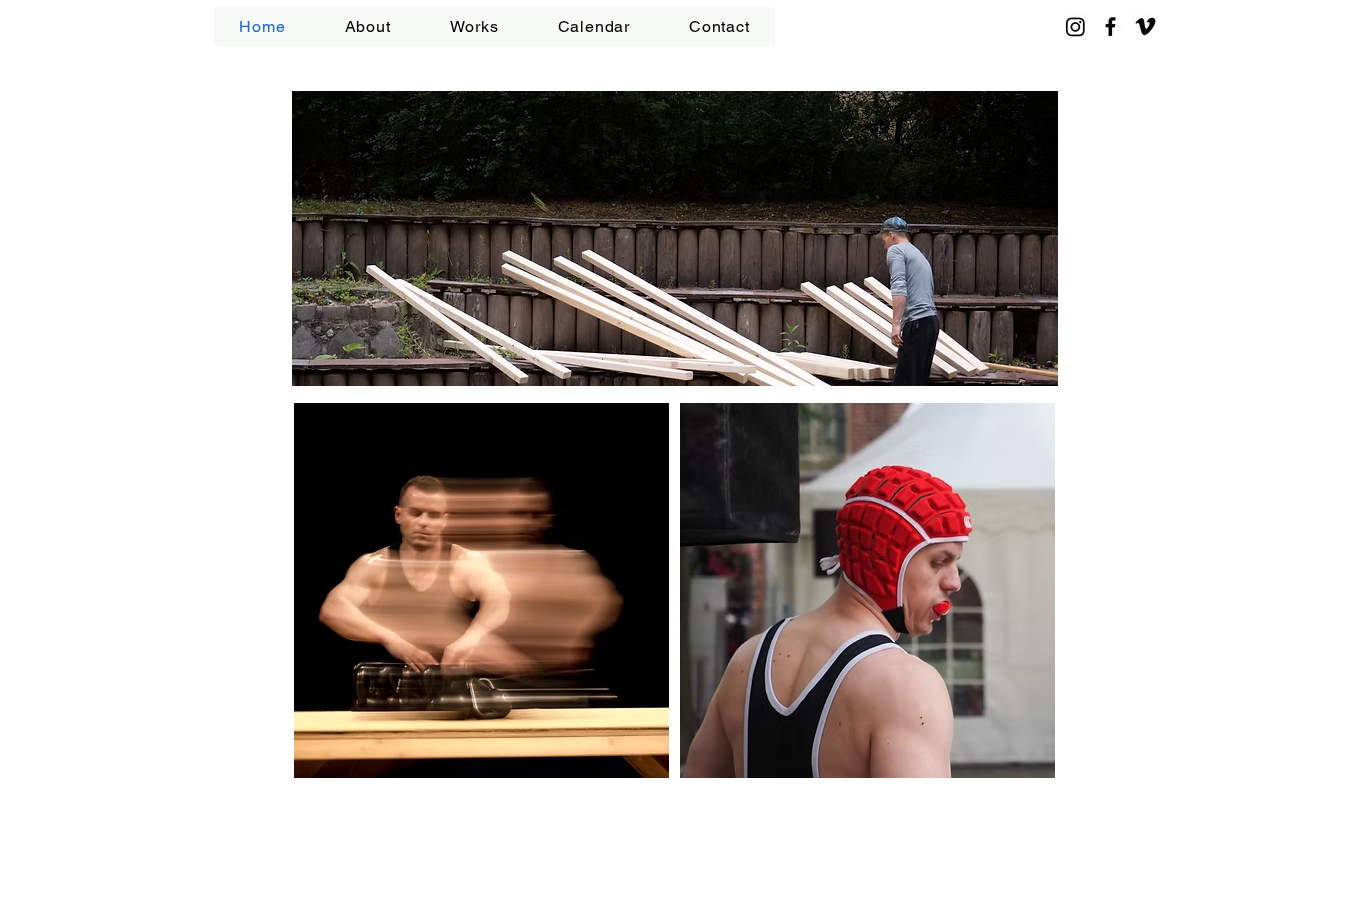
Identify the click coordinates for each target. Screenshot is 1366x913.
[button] (474, 26)
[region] (674, 240)
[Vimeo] (1145, 26)
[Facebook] (1110, 26)
